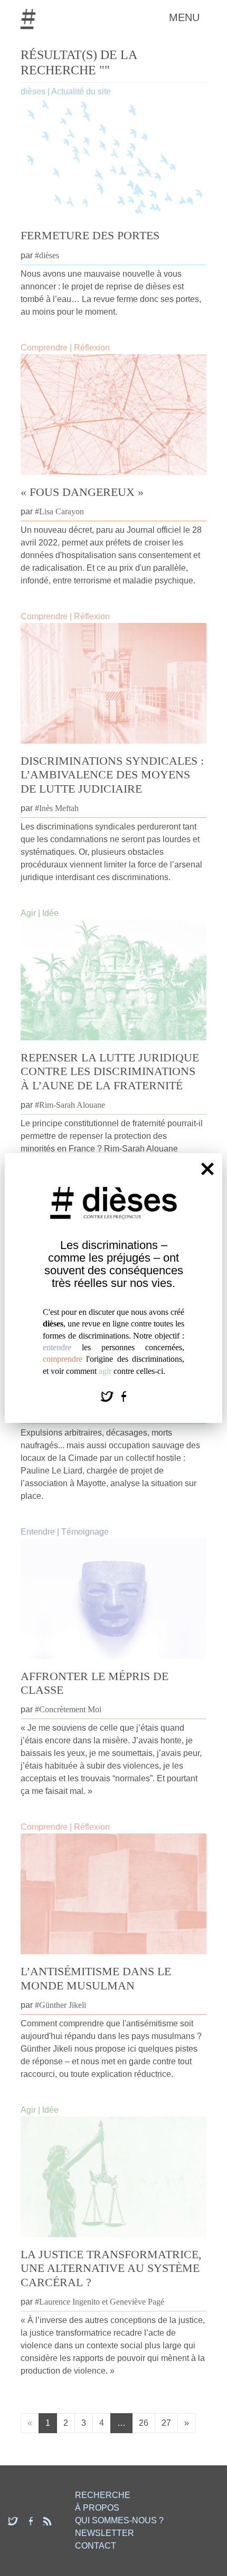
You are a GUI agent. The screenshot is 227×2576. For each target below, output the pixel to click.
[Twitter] (108, 1396)
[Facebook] (124, 1396)
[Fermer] (207, 1168)
